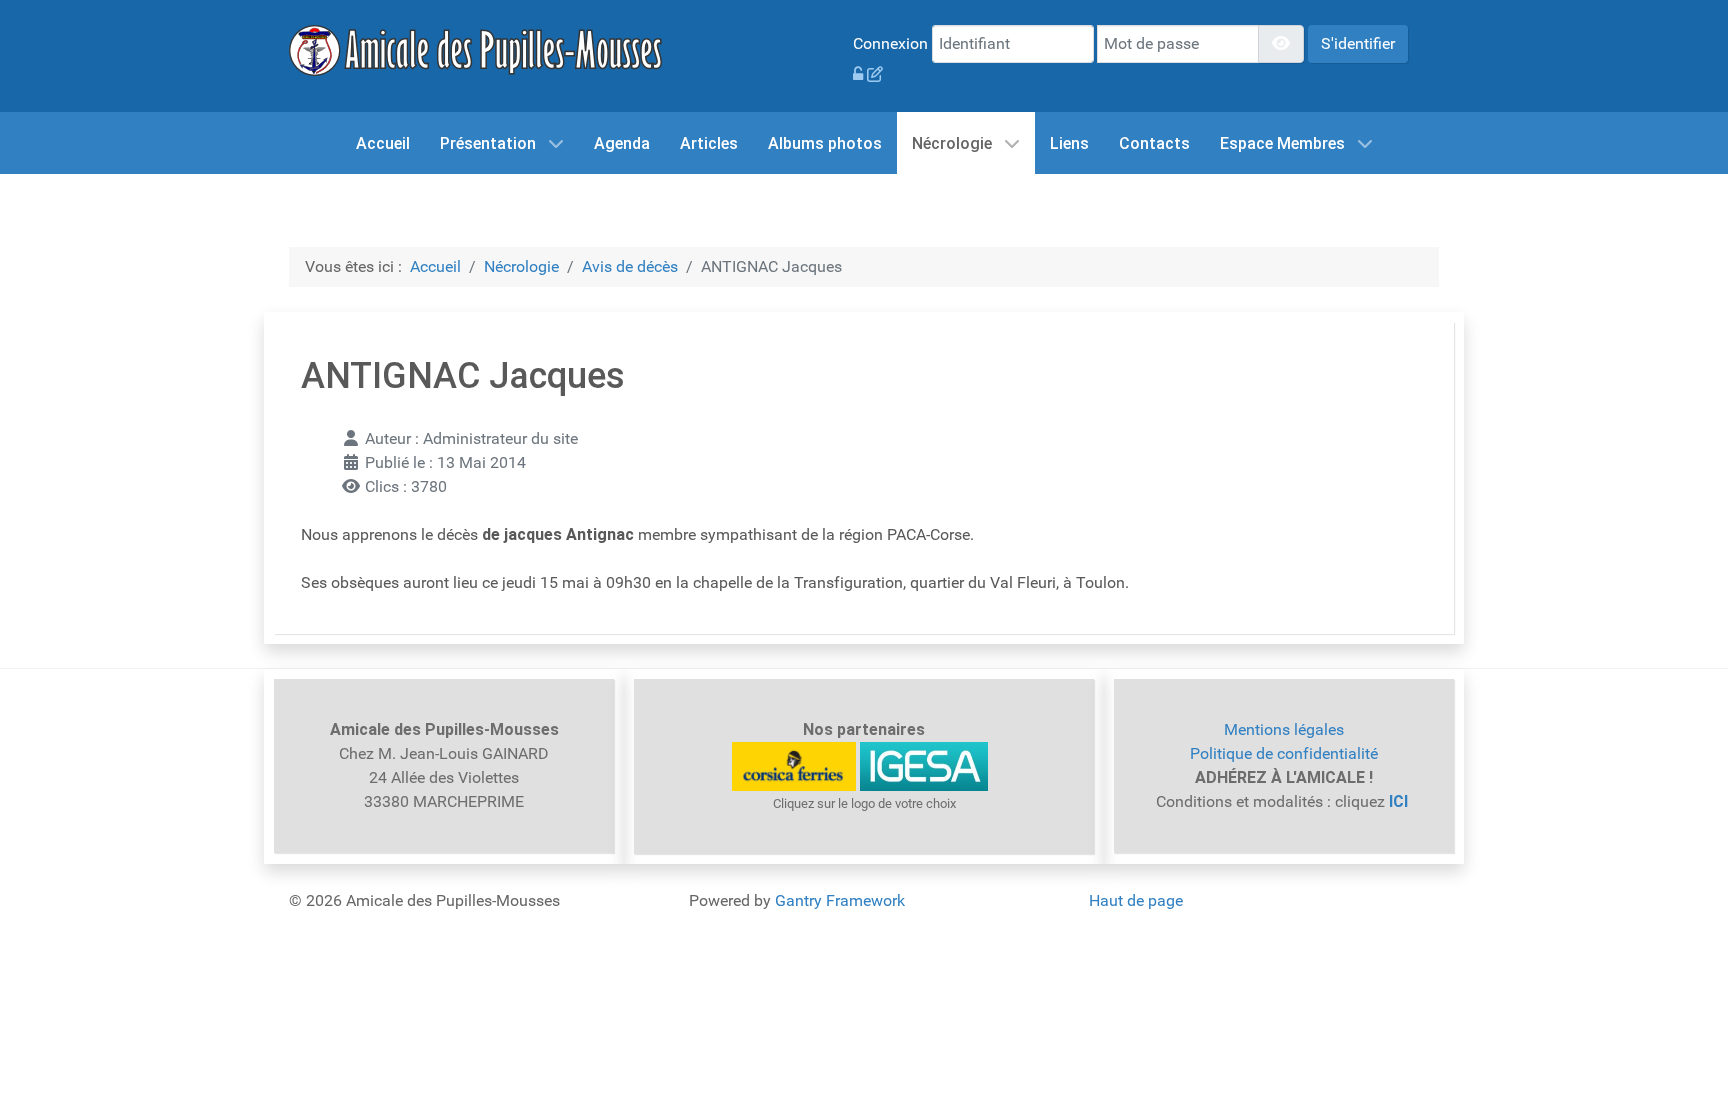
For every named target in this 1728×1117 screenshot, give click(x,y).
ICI (1400, 801)
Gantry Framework (840, 900)
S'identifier (1358, 43)
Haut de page (1136, 900)
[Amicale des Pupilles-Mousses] (475, 49)
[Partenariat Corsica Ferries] (794, 765)
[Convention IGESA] (924, 765)
